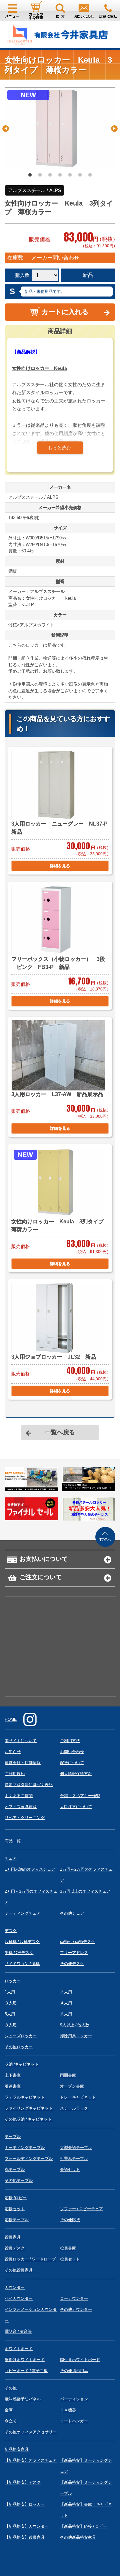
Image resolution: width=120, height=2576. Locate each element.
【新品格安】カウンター (27, 2526)
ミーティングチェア (23, 1913)
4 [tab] (60, 175)
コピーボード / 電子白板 (26, 2371)
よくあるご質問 (19, 1796)
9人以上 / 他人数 (75, 2025)
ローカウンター (74, 2298)
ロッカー (13, 1981)
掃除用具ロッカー (76, 2036)
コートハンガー (74, 2421)
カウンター (15, 2287)
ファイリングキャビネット (29, 2108)
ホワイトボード (19, 2349)
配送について (72, 1763)
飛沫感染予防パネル (23, 2399)
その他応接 (70, 2220)
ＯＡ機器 (68, 2410)
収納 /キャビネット (22, 2064)
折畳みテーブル (74, 2159)
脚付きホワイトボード (80, 2360)
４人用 (66, 2003)
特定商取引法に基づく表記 (29, 1785)
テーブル (13, 2137)
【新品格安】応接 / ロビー (83, 2526)
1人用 (10, 1992)
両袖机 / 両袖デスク (77, 1942)
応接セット (15, 2209)
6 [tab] (80, 175)
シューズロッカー (21, 2036)
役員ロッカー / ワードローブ (30, 2259)
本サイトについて (21, 1741)
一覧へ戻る (60, 1432)
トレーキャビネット (78, 2097)
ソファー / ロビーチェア (81, 2209)
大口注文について (76, 1807)
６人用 (66, 2014)
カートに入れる (65, 312)
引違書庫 (13, 2086)
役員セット (70, 2259)
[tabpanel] (60, 129)
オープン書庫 (72, 2086)
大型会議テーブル (76, 2148)
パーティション (74, 2399)
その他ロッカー (19, 2047)
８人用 (11, 2025)
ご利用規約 (15, 1774)
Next (114, 129)
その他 (11, 2388)
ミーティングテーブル (25, 2148)
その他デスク (72, 1964)
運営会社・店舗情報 (23, 1763)
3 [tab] (50, 175)
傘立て (11, 2421)
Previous (6, 129)
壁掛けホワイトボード (25, 2360)
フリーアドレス (74, 1953)
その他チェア (72, 1913)
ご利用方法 (70, 1741)
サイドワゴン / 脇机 (22, 1964)
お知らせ (13, 1752)
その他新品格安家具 (78, 2537)
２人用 (66, 1992)
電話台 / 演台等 (18, 2331)
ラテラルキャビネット (25, 2097)
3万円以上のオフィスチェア (85, 1891)
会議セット (70, 2170)
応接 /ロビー (16, 2198)
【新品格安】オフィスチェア (31, 2460)
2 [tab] (40, 175)
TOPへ (105, 1540)
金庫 (9, 2410)
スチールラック (74, 2108)
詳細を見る (60, 866)
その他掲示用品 (74, 2371)
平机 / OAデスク (19, 1953)
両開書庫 (68, 2075)
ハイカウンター (19, 2298)
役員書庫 (68, 2248)
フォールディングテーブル (29, 2159)
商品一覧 (13, 1841)
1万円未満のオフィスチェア (30, 1869)
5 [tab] (70, 175)
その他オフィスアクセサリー (31, 2432)
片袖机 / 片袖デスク (22, 1942)
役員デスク (15, 2248)
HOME (11, 1719)
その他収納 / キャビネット (28, 2119)
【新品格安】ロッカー (25, 2504)
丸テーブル (15, 2170)
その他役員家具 (19, 2270)
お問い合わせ (72, 1752)
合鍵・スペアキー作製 (80, 1796)
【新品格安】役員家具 (25, 2537)
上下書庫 (13, 2075)
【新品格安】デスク (23, 2482)
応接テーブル (17, 2220)
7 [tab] (90, 175)
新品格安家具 (17, 2449)
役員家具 (13, 2237)
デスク (11, 1931)
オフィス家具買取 (21, 1807)
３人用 (11, 2003)
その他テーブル (19, 2181)
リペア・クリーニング (25, 1818)
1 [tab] (30, 175)
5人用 (10, 2014)
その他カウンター (76, 2309)
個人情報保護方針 (76, 1774)
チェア (11, 1858)
